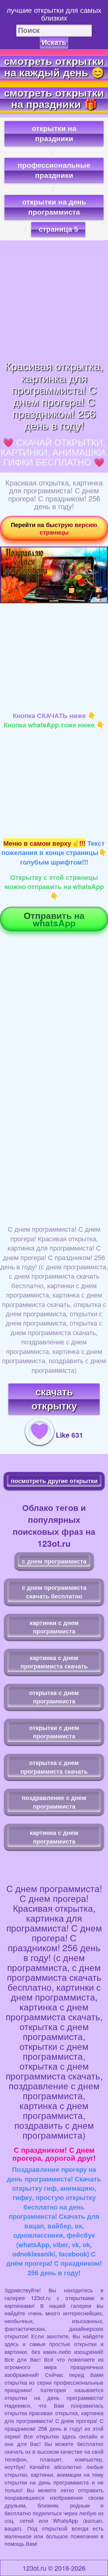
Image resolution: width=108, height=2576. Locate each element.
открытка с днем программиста (54, 1697)
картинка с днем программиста (54, 1837)
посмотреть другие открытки (54, 1481)
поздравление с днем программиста (54, 1802)
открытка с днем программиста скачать (54, 1767)
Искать (54, 42)
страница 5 (58, 229)
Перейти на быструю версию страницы (54, 528)
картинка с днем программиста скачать (54, 1662)
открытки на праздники (54, 134)
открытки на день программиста (54, 207)
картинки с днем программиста (54, 1627)
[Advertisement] (54, 300)
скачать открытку (54, 1399)
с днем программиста (54, 1561)
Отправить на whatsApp (54, 919)
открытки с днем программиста (54, 1732)
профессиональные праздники (54, 170)
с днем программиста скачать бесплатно (54, 1592)
